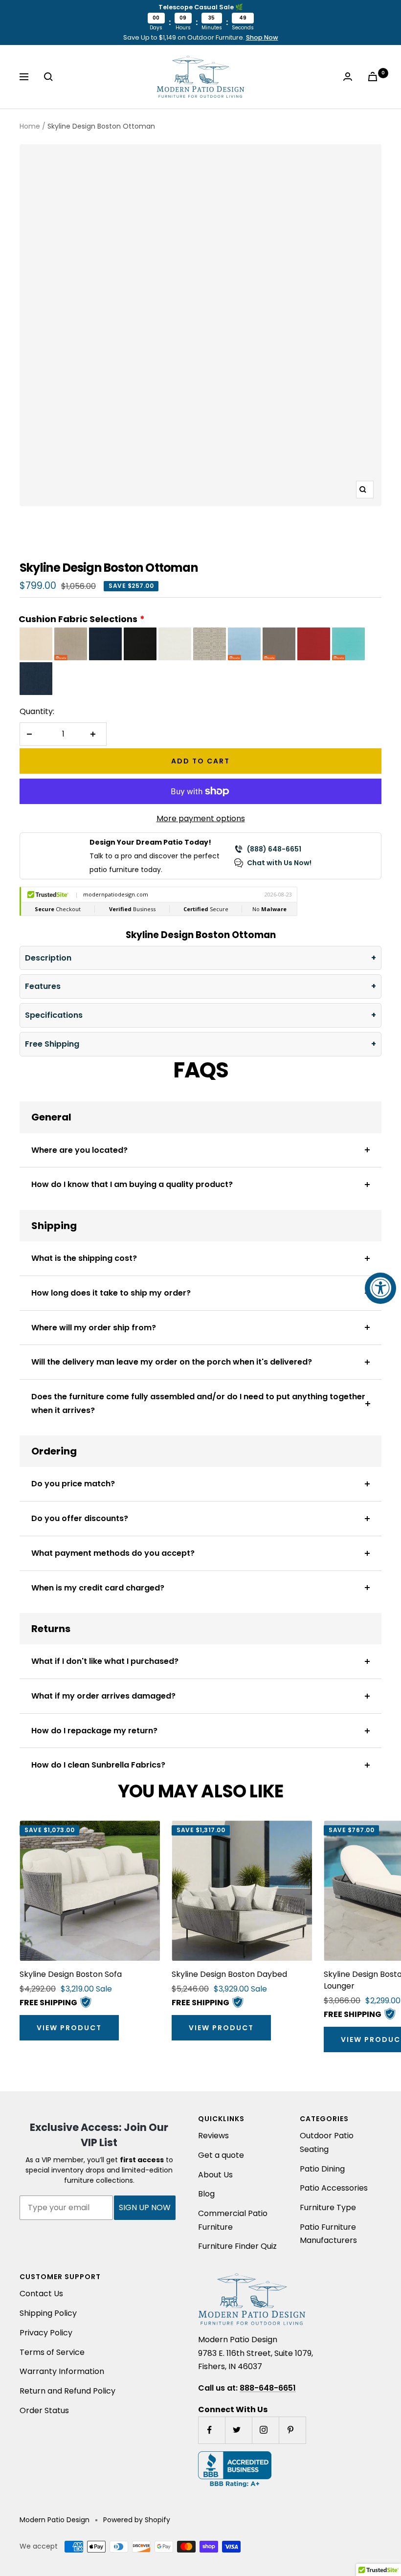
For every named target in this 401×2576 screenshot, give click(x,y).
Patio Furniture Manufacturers (328, 2234)
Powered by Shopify (137, 2520)
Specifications (54, 1015)
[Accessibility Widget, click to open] (380, 1288)
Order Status (44, 2410)
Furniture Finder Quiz (237, 2246)
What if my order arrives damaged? (103, 1696)
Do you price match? (73, 1484)
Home (30, 126)
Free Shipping (52, 1044)
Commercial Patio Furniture (233, 2220)
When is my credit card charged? (98, 1588)
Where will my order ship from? (94, 1328)
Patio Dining (322, 2169)
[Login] (350, 77)
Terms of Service (52, 2352)
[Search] (50, 77)
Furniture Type (328, 2207)
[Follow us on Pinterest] (292, 2430)
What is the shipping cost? (84, 1258)
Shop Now (262, 37)
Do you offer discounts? (80, 1518)
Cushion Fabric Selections (78, 619)
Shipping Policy (48, 2313)
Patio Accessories (334, 2188)
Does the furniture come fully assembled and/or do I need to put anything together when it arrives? (198, 1403)
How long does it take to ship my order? (111, 1293)
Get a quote (221, 2155)
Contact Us (41, 2294)
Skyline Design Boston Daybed (229, 1974)
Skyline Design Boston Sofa (71, 1974)
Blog (206, 2194)
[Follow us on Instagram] (265, 2430)
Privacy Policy (46, 2333)
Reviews (213, 2136)
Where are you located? (79, 1150)
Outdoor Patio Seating (327, 2142)
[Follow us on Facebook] (212, 2430)
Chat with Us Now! (279, 863)
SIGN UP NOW (145, 2207)
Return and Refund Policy (67, 2391)
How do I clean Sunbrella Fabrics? (98, 1765)
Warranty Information (62, 2371)
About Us (215, 2175)
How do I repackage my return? (94, 1731)
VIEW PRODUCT (69, 2028)
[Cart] (375, 77)
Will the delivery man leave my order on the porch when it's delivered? (172, 1362)
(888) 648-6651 (274, 849)
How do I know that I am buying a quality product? (132, 1184)
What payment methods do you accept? (113, 1553)
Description (48, 958)
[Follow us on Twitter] (238, 2430)
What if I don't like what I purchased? (105, 1661)
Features (43, 986)
